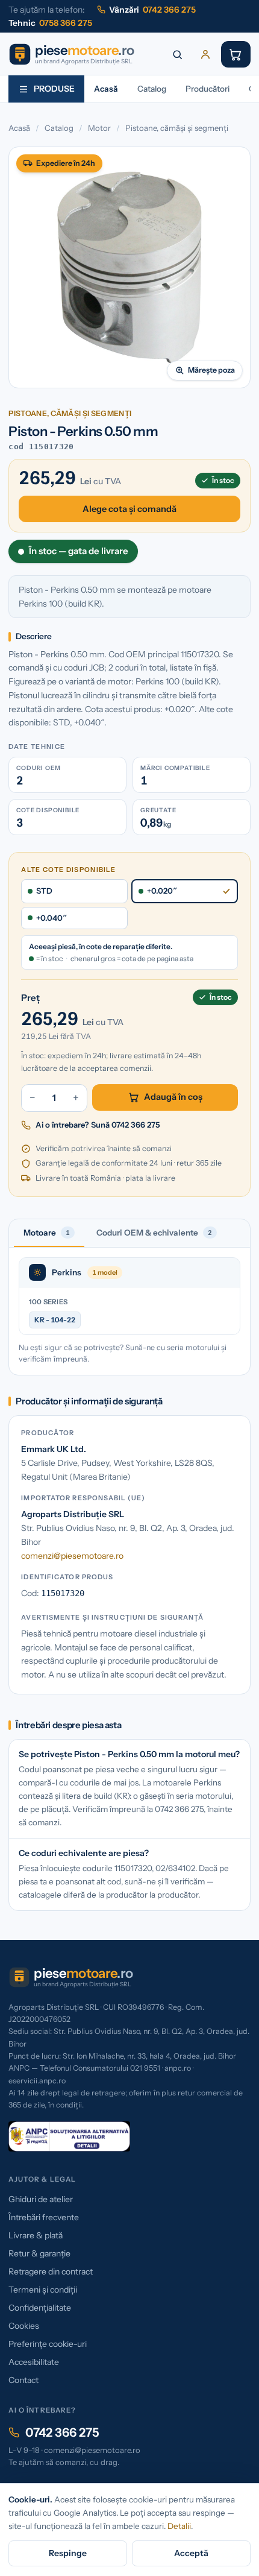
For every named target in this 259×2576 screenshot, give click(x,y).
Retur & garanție (39, 2253)
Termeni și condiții (43, 2290)
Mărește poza (211, 370)
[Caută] (178, 54)
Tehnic (50, 23)
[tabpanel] (129, 1311)
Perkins (67, 1272)
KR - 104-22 (55, 1320)
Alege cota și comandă (129, 509)
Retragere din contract (51, 2271)
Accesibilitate (34, 2362)
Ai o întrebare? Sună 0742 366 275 (98, 1125)
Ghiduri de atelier (41, 2199)
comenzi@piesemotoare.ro (72, 1556)
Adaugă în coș (173, 1097)
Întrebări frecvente (44, 2217)
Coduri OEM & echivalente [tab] (154, 1233)
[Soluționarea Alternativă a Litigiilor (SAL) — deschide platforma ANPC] (69, 2136)
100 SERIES (48, 1302)
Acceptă (191, 2553)
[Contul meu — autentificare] (205, 54)
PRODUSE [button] (54, 89)
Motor (99, 128)
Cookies (24, 2326)
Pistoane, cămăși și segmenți (177, 128)
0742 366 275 (62, 2432)
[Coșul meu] (236, 54)
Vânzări (152, 10)
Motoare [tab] (47, 1233)
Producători (208, 89)
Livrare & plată (36, 2235)
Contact (23, 2380)
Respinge (68, 2553)
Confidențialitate (40, 2308)
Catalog (152, 89)
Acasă (106, 89)
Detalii (179, 2526)
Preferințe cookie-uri (48, 2344)
